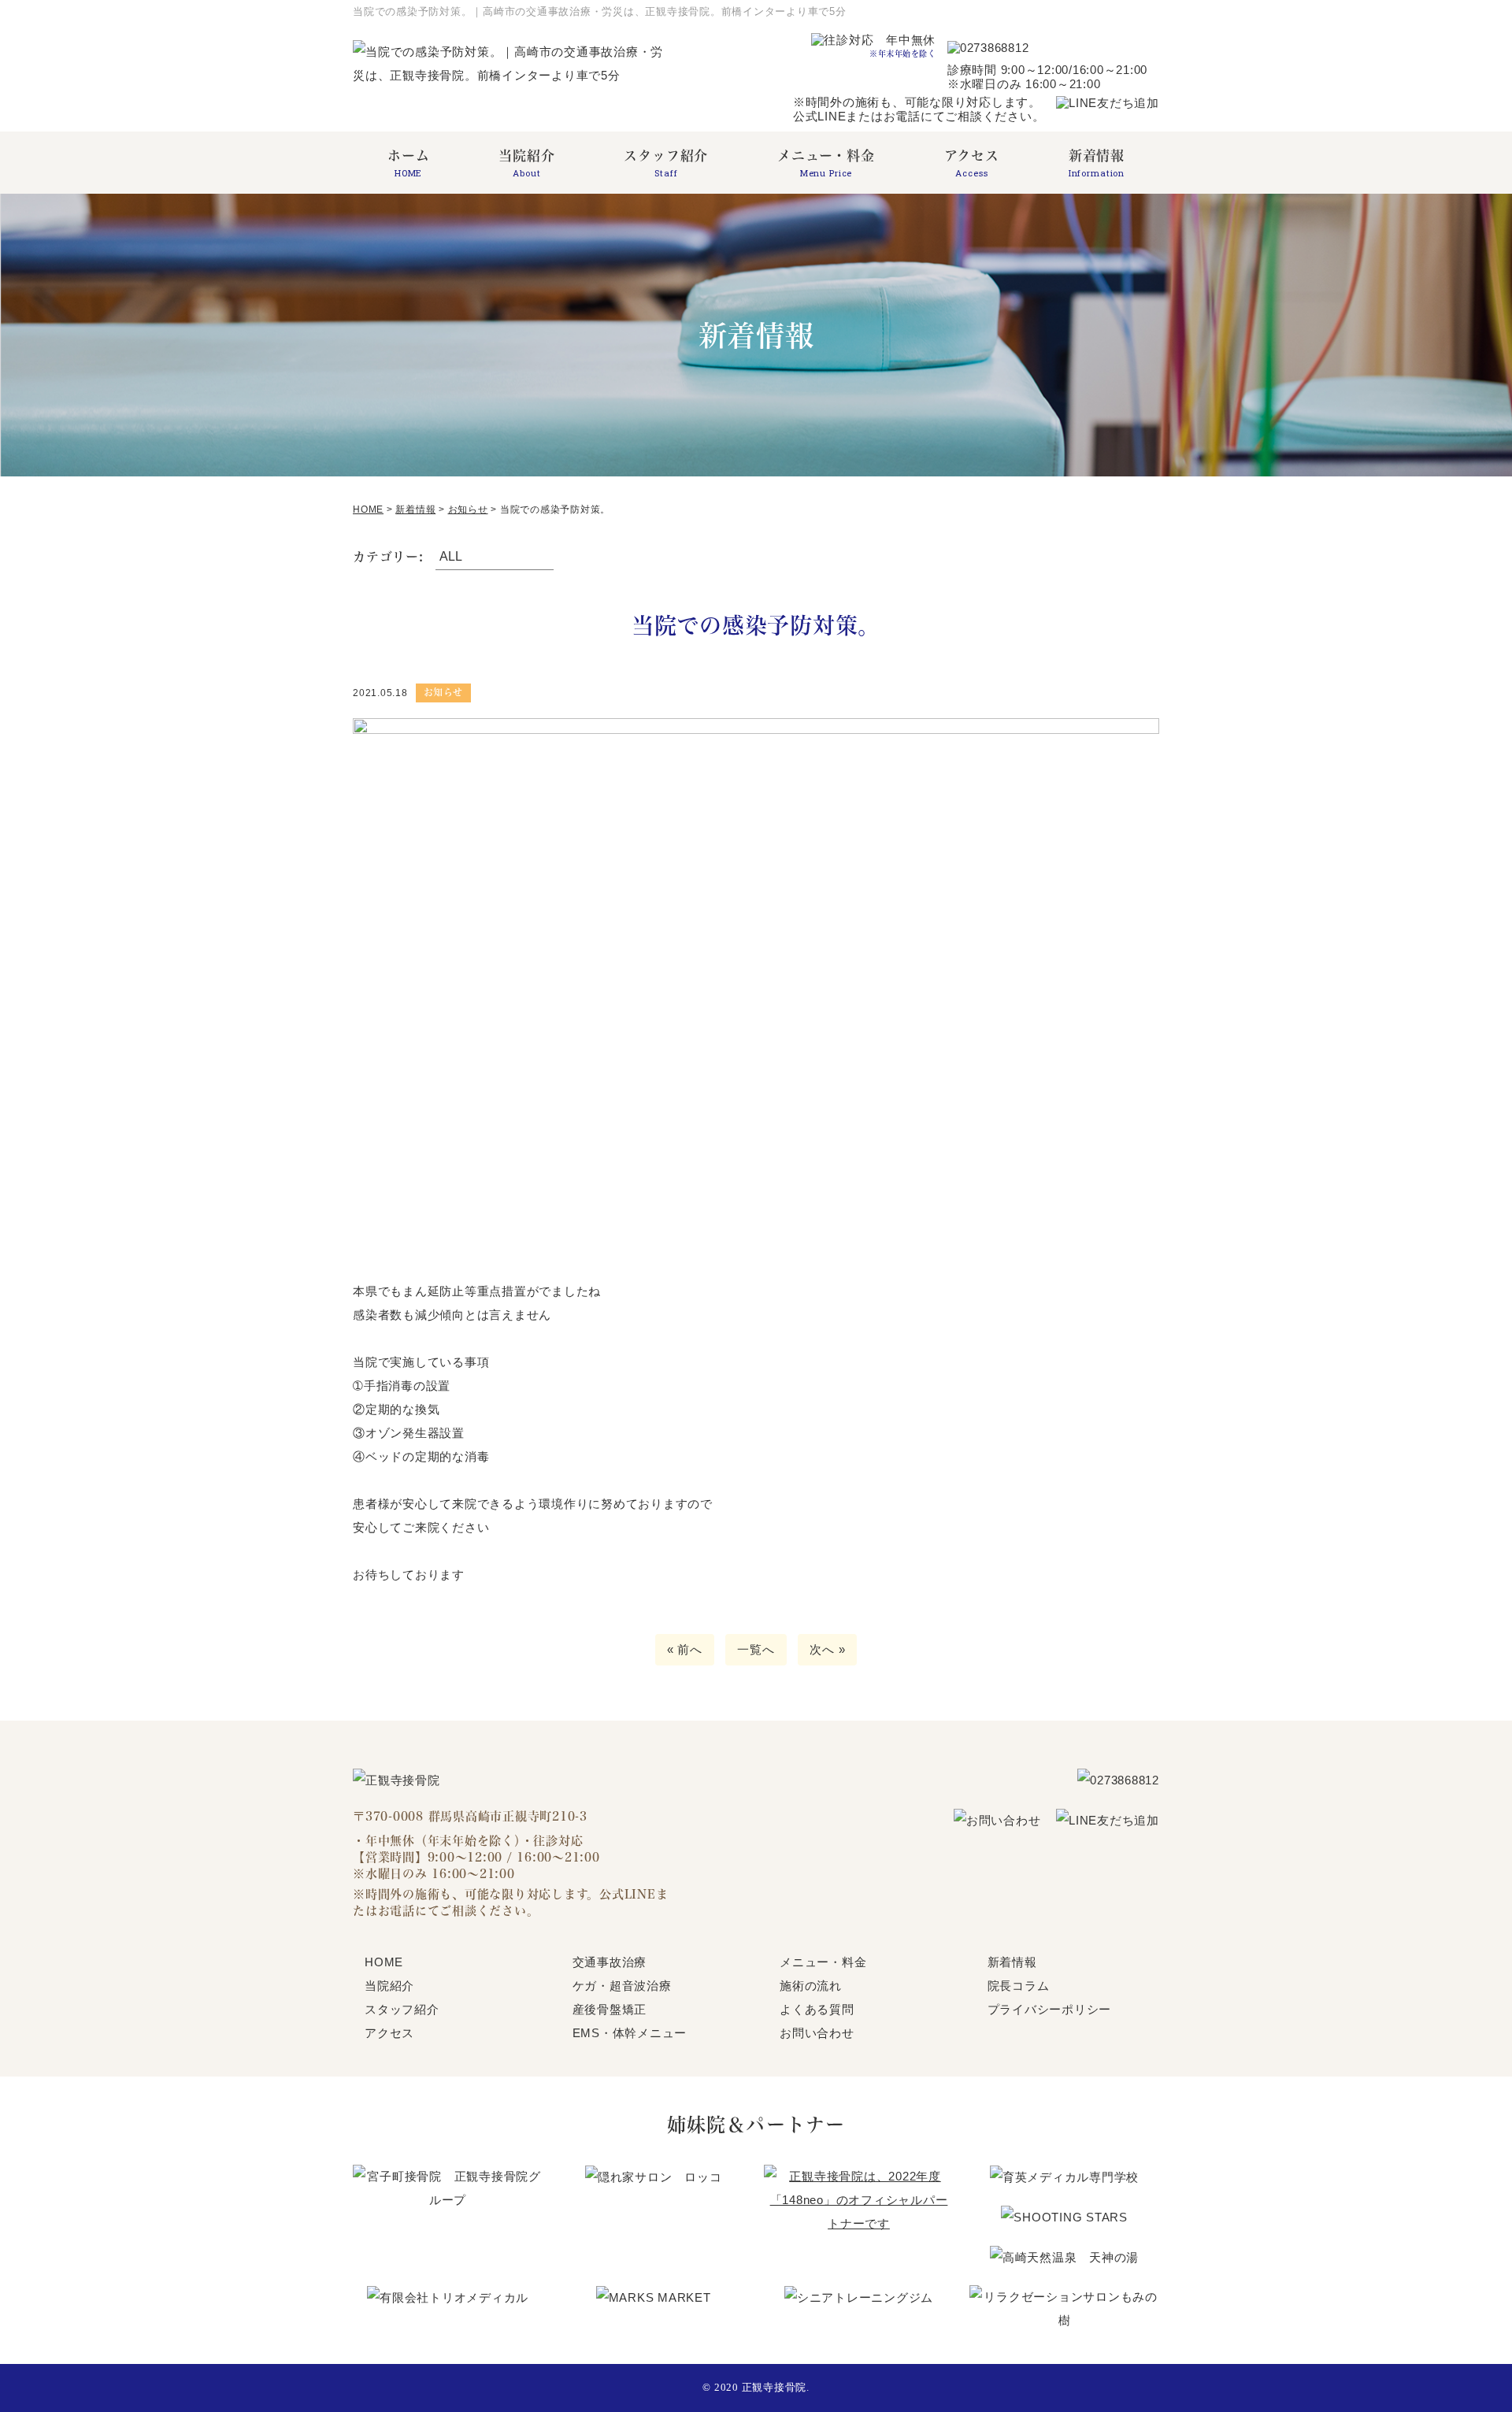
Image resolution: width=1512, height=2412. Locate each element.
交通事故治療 (610, 1962)
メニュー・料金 (826, 163)
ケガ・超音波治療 (622, 1986)
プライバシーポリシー (1050, 2009)
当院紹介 (526, 163)
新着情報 (1097, 163)
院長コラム (1019, 1986)
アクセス (972, 163)
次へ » (827, 1649)
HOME (384, 1962)
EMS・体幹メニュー (630, 2033)
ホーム (409, 163)
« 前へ (685, 1649)
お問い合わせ (817, 2033)
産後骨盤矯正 (610, 2009)
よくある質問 (817, 2009)
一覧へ (756, 1649)
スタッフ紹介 (666, 163)
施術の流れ (811, 1986)
